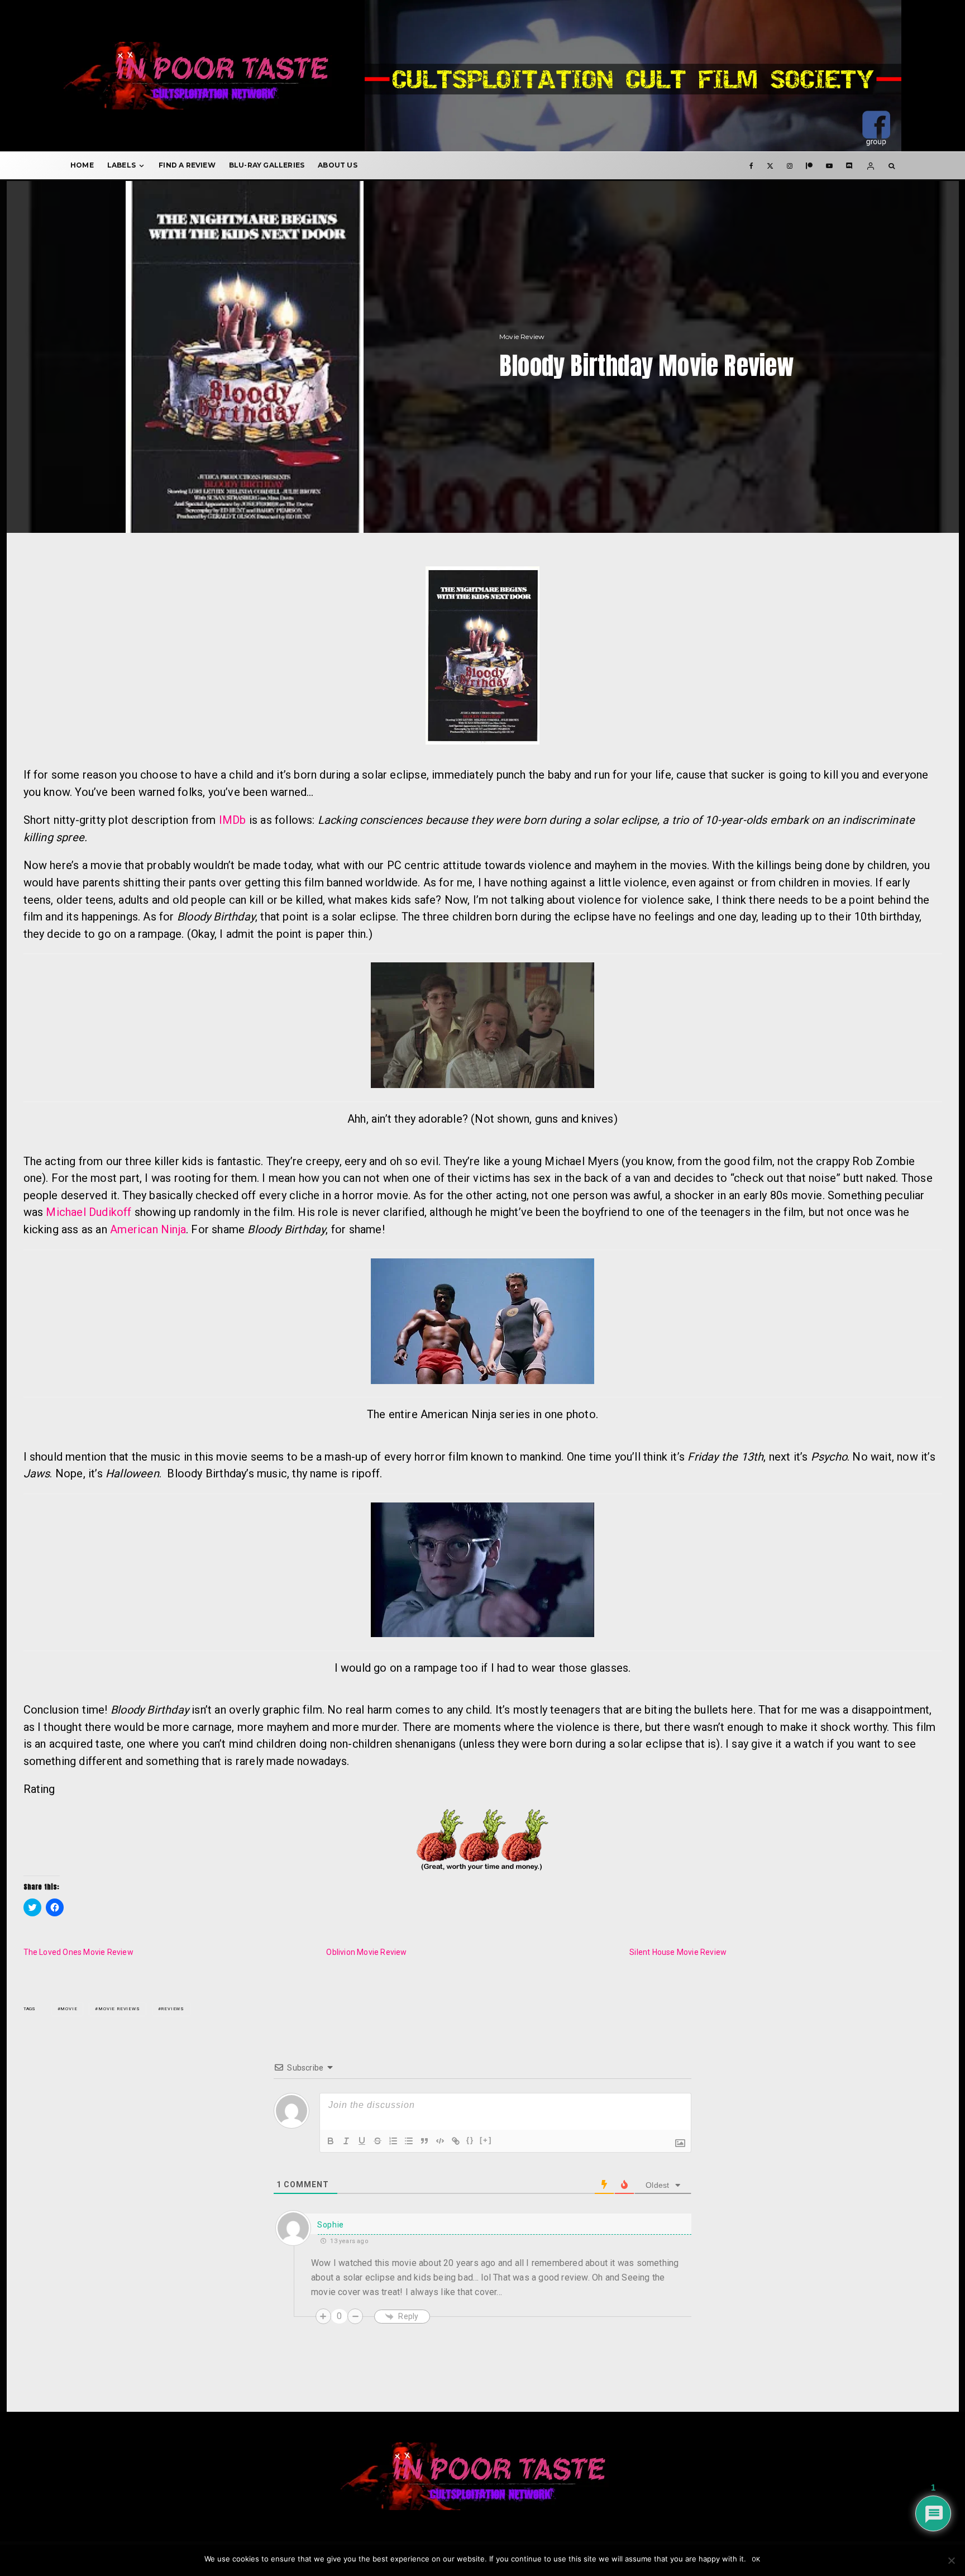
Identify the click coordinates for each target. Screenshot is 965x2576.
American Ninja (148, 1229)
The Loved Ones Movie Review (78, 1952)
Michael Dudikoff (89, 1212)
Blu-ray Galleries (267, 165)
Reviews (173, 2009)
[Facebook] (751, 165)
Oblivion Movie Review (366, 1952)
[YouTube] (829, 165)
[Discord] (849, 165)
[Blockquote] (424, 2141)
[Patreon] (809, 165)
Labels (121, 165)
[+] (486, 2140)
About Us (338, 165)
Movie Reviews (119, 2009)
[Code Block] (440, 2141)
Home (82, 165)
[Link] (456, 2141)
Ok (756, 2560)
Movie (69, 2009)
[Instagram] (790, 165)
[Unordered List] (409, 2141)
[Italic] (346, 2141)
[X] (770, 165)
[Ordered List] (393, 2141)
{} (470, 2140)
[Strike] (378, 2141)
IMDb (233, 820)
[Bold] (331, 2141)
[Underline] (362, 2141)
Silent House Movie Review (678, 1952)
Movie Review (522, 337)
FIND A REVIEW (187, 165)
